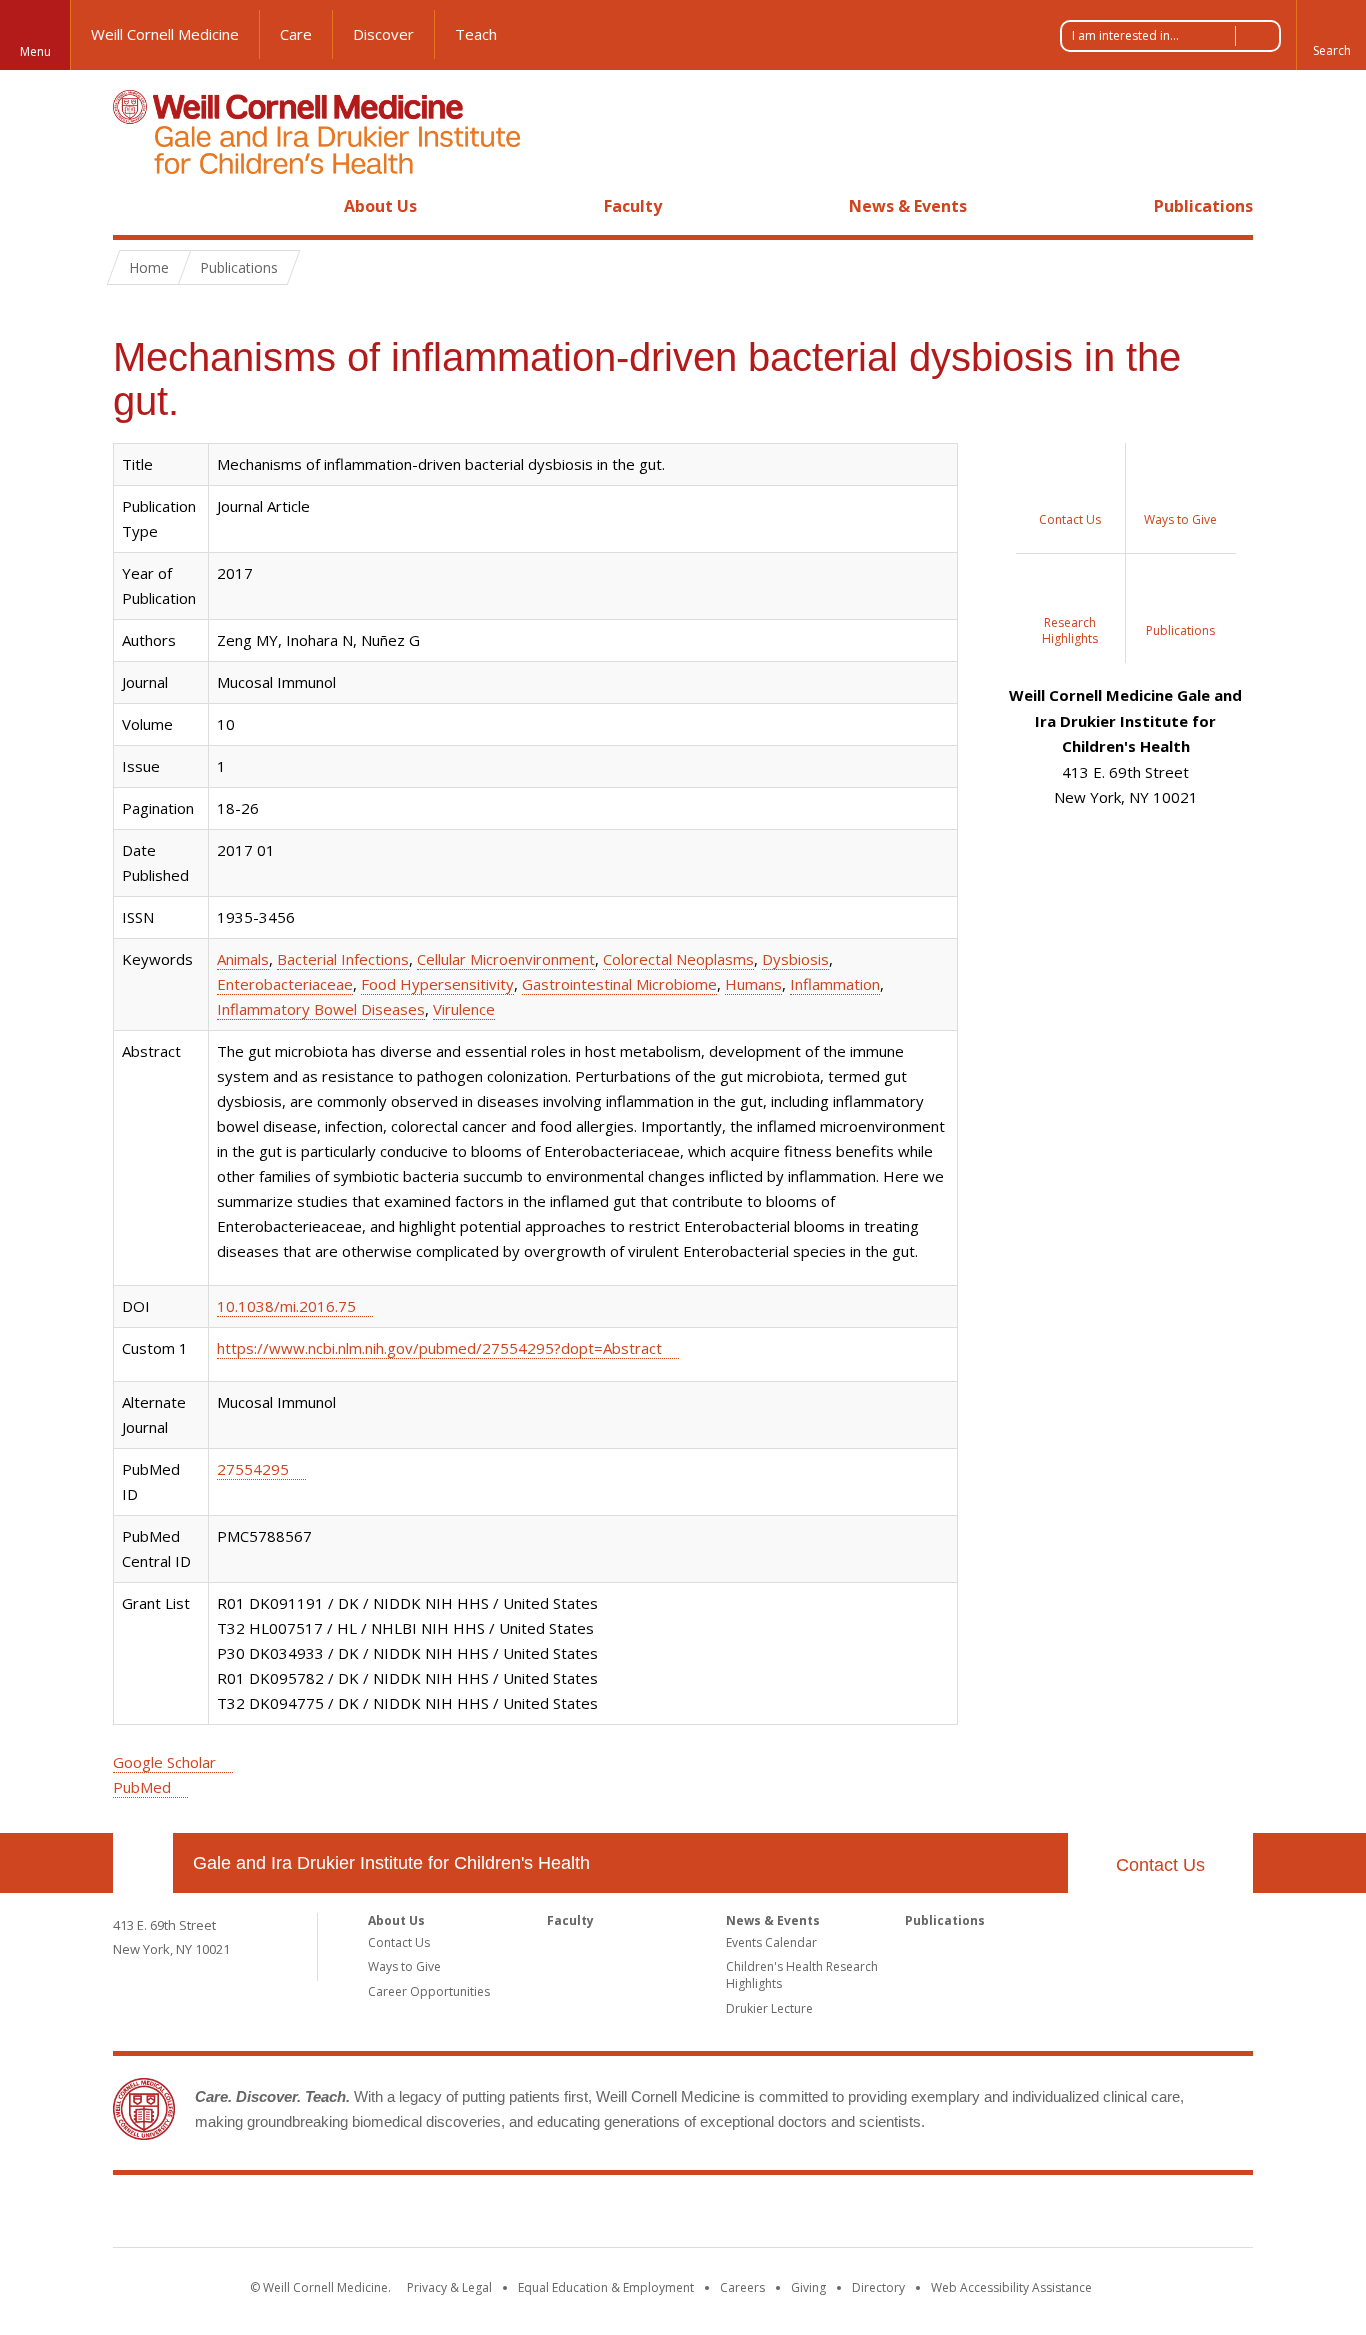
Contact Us (1160, 1865)
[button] (1331, 35)
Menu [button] (35, 51)
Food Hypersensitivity (437, 984)
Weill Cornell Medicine (165, 34)
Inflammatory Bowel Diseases (321, 1009)
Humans (753, 984)
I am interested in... (1125, 35)
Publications (1203, 206)
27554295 (253, 1469)
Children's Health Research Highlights (802, 1975)
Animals (243, 959)
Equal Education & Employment (606, 2287)
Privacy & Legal (449, 2287)
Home (135, 206)
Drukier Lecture (769, 2008)
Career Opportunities (429, 1991)
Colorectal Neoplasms (678, 959)
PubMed (142, 1787)
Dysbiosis (795, 959)
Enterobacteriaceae (285, 984)
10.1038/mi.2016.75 (286, 1306)
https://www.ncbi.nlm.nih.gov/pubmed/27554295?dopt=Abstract (439, 1348)
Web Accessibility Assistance (1011, 2287)
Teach (476, 34)
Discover (383, 34)
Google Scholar (164, 1762)
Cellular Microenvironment (506, 959)
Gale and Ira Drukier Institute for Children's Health (391, 1863)
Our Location (143, 1863)
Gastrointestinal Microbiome (619, 984)
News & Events (908, 206)
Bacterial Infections (343, 959)
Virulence (464, 1009)
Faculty (633, 206)
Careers (742, 2287)
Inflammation (835, 984)
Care (296, 34)
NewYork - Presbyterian (850, 2215)
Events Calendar (771, 1942)
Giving (808, 2287)
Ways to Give (404, 1966)
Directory (878, 2287)
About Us (380, 206)
